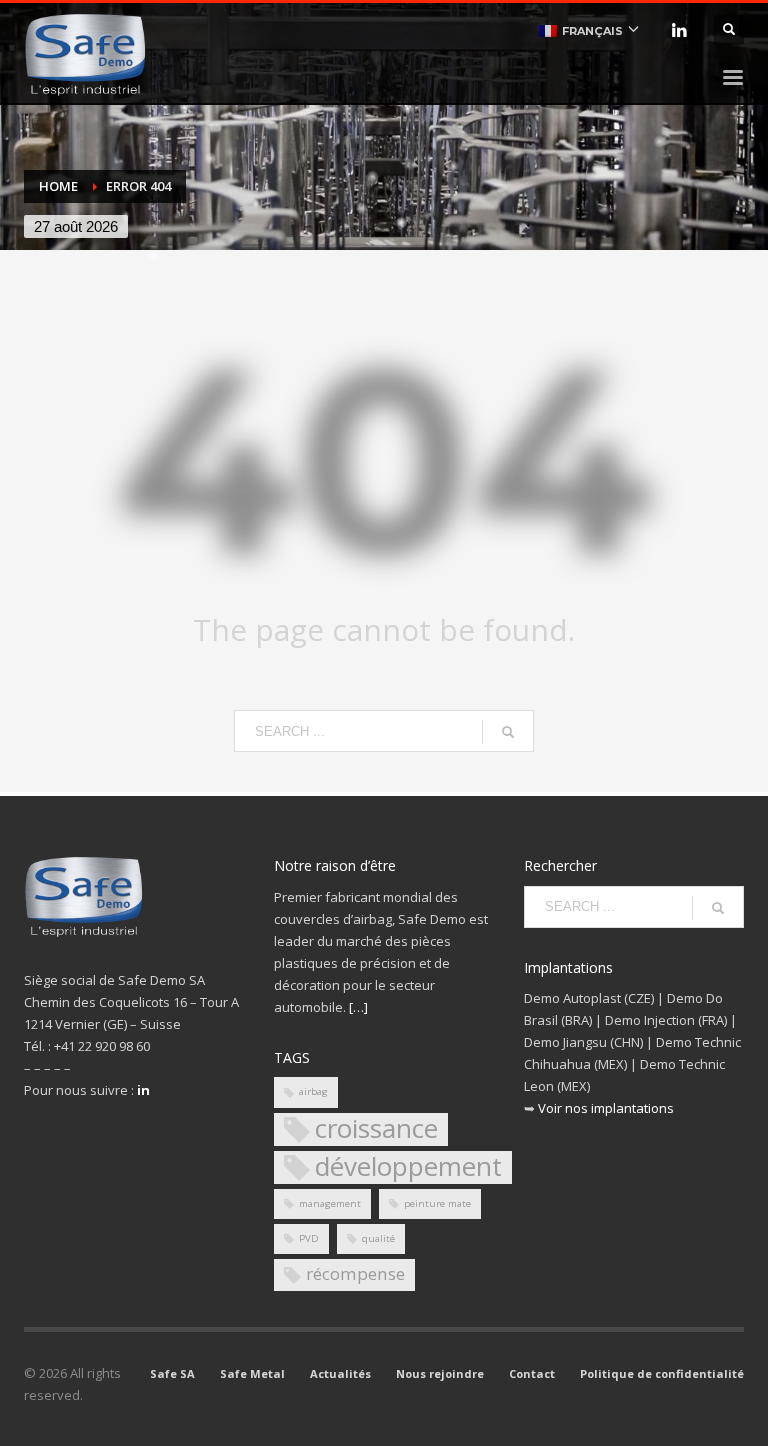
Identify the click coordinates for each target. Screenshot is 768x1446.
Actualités (340, 1373)
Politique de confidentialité (662, 1373)
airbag (313, 1091)
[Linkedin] (679, 30)
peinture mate (437, 1203)
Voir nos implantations (606, 1108)
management (330, 1203)
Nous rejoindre (440, 1373)
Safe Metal (252, 1373)
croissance (376, 1129)
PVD (309, 1238)
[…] (358, 1007)
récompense (355, 1273)
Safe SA (172, 1373)
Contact (532, 1373)
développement (408, 1167)
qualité (378, 1238)
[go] (508, 732)
